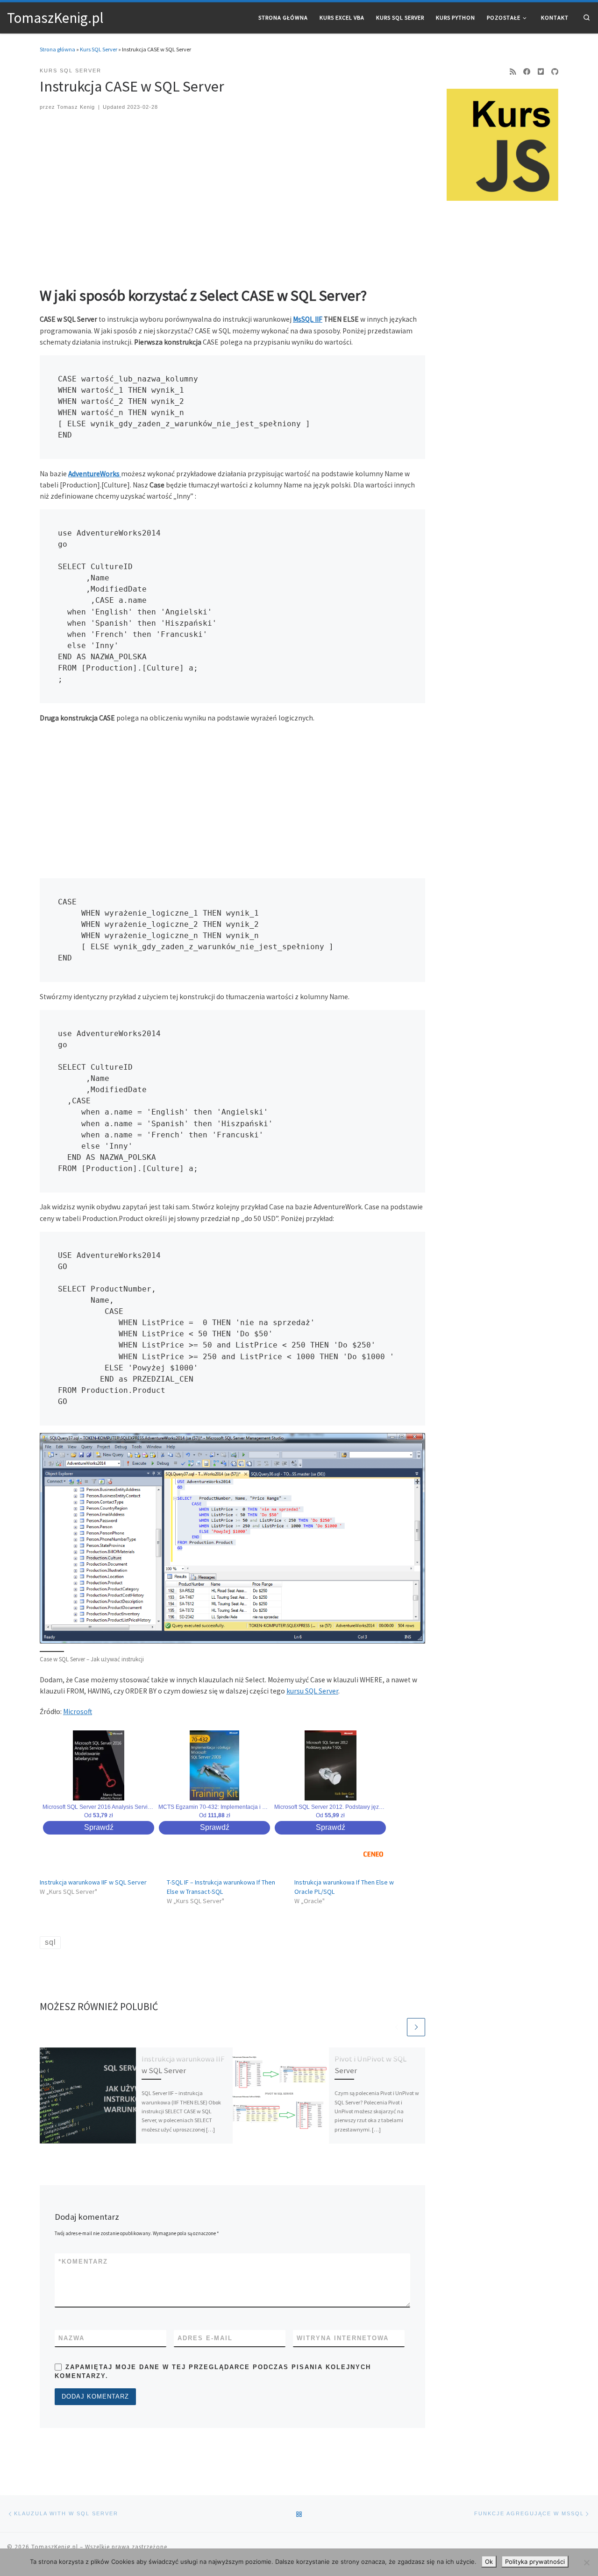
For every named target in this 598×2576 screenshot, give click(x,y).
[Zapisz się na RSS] (513, 72)
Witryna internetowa (343, 2338)
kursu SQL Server (312, 1691)
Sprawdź (99, 1827)
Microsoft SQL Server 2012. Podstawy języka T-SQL (330, 1807)
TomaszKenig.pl (55, 2547)
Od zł (99, 1815)
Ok (489, 2562)
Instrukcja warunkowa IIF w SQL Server (93, 1882)
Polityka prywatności (535, 2562)
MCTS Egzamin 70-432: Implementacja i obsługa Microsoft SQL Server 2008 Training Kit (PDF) (214, 1807)
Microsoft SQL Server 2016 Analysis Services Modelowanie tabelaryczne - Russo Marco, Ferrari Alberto (99, 1807)
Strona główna (57, 49)
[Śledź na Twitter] (541, 72)
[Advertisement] (233, 194)
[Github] (555, 72)
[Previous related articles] (396, 2027)
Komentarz (83, 2262)
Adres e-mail (205, 2338)
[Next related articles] (416, 2027)
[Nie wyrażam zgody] (586, 2562)
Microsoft (78, 1711)
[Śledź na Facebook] (527, 72)
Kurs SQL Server (99, 49)
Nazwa (71, 2338)
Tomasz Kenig (76, 107)
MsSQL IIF (308, 319)
